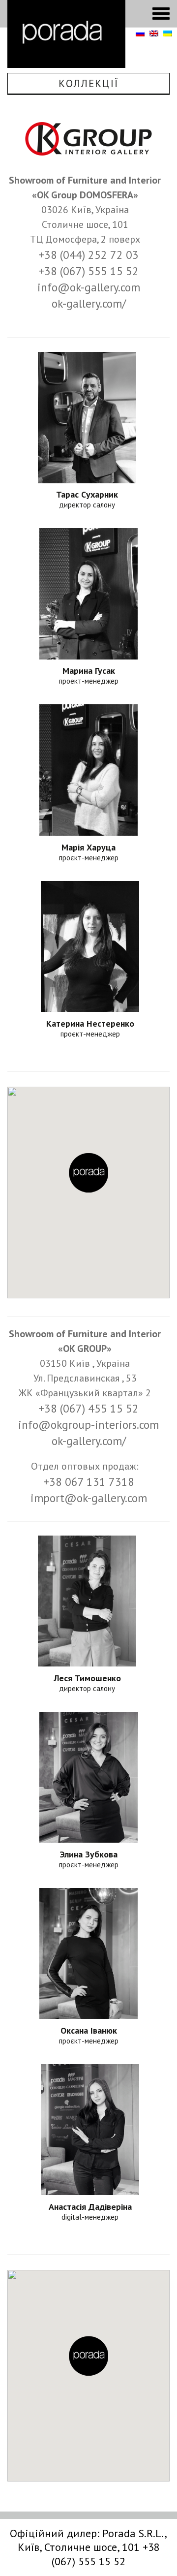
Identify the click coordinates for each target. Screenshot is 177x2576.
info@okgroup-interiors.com (88, 1425)
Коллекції (88, 83)
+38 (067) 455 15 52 (88, 1408)
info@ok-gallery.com (89, 287)
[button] (88, 1173)
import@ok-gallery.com (89, 1498)
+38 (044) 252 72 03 (88, 255)
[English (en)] (154, 34)
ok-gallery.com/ (89, 303)
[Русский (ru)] (140, 34)
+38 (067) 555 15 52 (88, 271)
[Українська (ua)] (168, 34)
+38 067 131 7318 (89, 1482)
